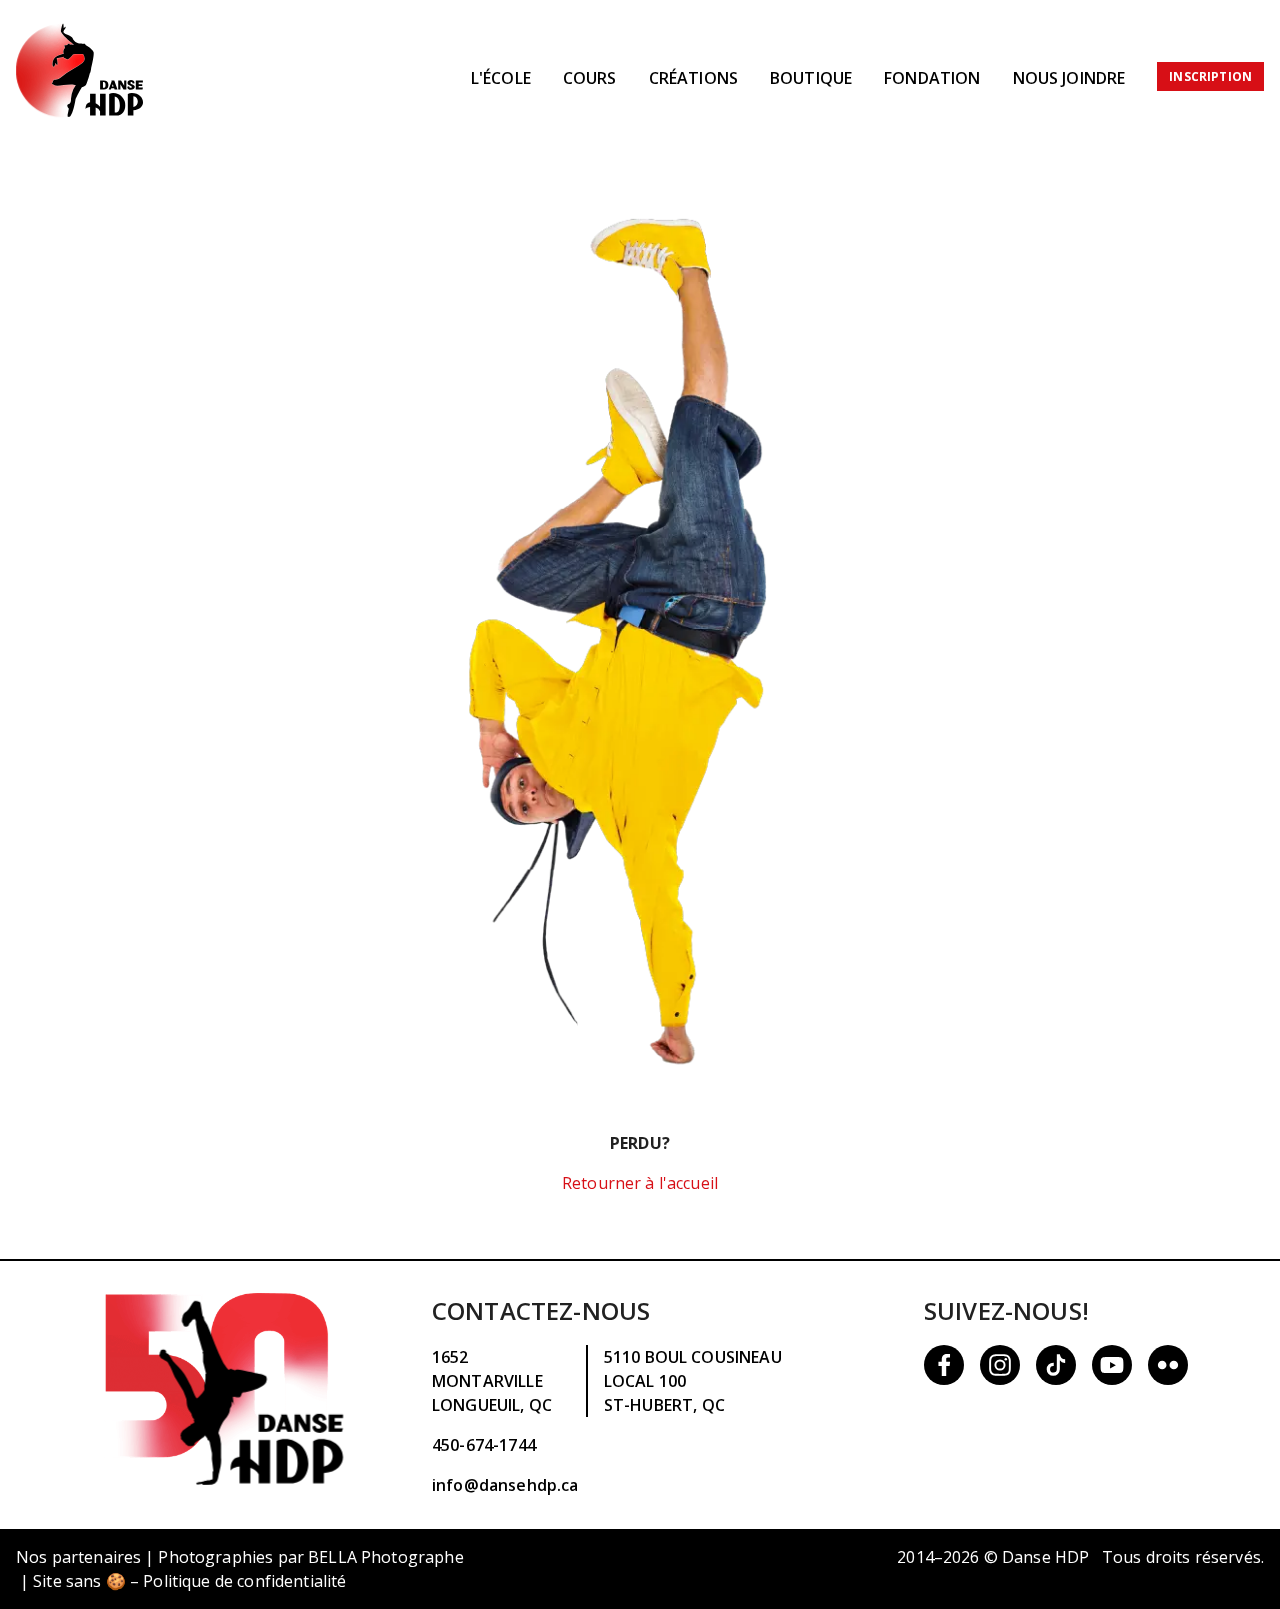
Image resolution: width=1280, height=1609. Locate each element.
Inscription (1210, 76)
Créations (693, 78)
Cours (590, 78)
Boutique (811, 78)
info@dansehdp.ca (505, 1485)
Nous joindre (1069, 78)
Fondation (932, 78)
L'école (501, 78)
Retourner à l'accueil (640, 1183)
